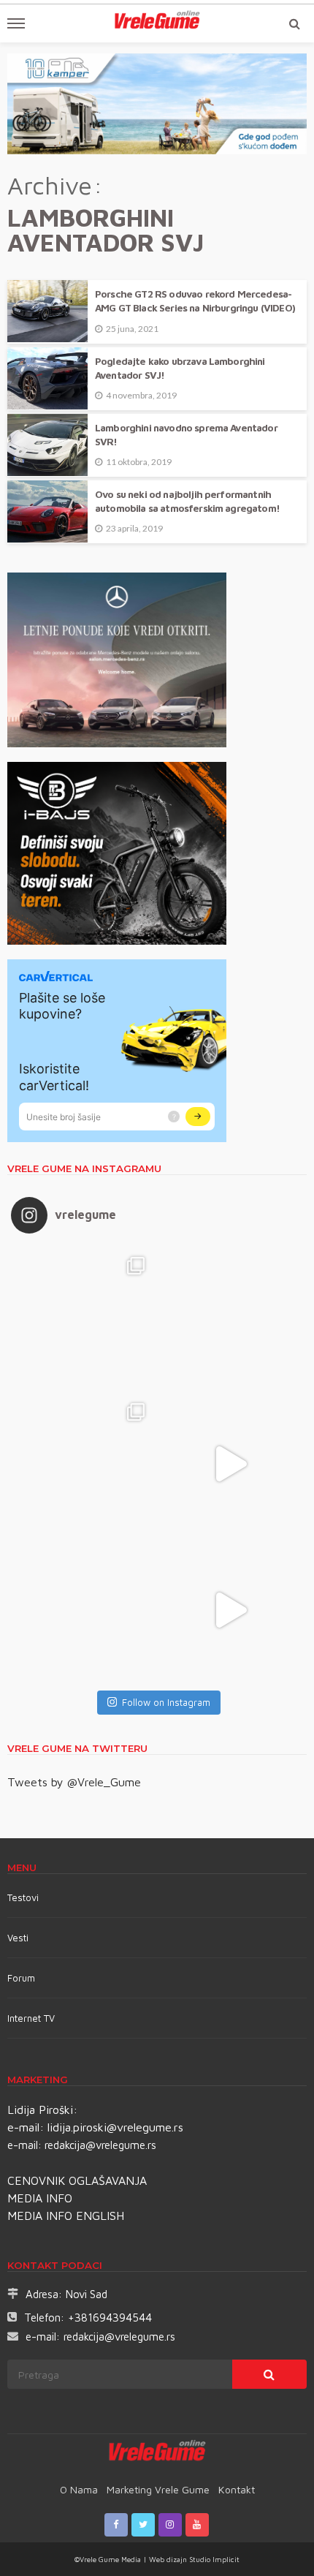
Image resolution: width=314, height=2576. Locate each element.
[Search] (294, 23)
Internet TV (31, 2018)
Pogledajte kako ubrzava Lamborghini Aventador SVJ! (180, 368)
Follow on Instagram (166, 1702)
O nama (79, 2489)
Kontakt (237, 2489)
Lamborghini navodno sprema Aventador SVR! (186, 435)
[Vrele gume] (157, 2453)
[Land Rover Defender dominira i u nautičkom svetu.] (230, 1610)
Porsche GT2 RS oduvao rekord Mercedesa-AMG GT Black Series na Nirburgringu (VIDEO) (195, 301)
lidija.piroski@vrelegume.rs (115, 2127)
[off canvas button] (16, 23)
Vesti (18, 1938)
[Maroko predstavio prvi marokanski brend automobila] (230, 1318)
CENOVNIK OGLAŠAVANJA (77, 2180)
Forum (21, 1978)
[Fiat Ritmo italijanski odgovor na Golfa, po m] (84, 1464)
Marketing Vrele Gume (158, 2489)
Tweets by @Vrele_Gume (74, 1782)
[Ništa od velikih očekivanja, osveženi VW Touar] (84, 1318)
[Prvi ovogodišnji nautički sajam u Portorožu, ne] (84, 1610)
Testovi (23, 1897)
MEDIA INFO (40, 2198)
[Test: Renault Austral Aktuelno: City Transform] (230, 1464)
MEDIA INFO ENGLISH (66, 2216)
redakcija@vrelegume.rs (100, 2145)
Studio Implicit (213, 2559)
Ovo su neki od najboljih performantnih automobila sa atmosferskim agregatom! (187, 501)
